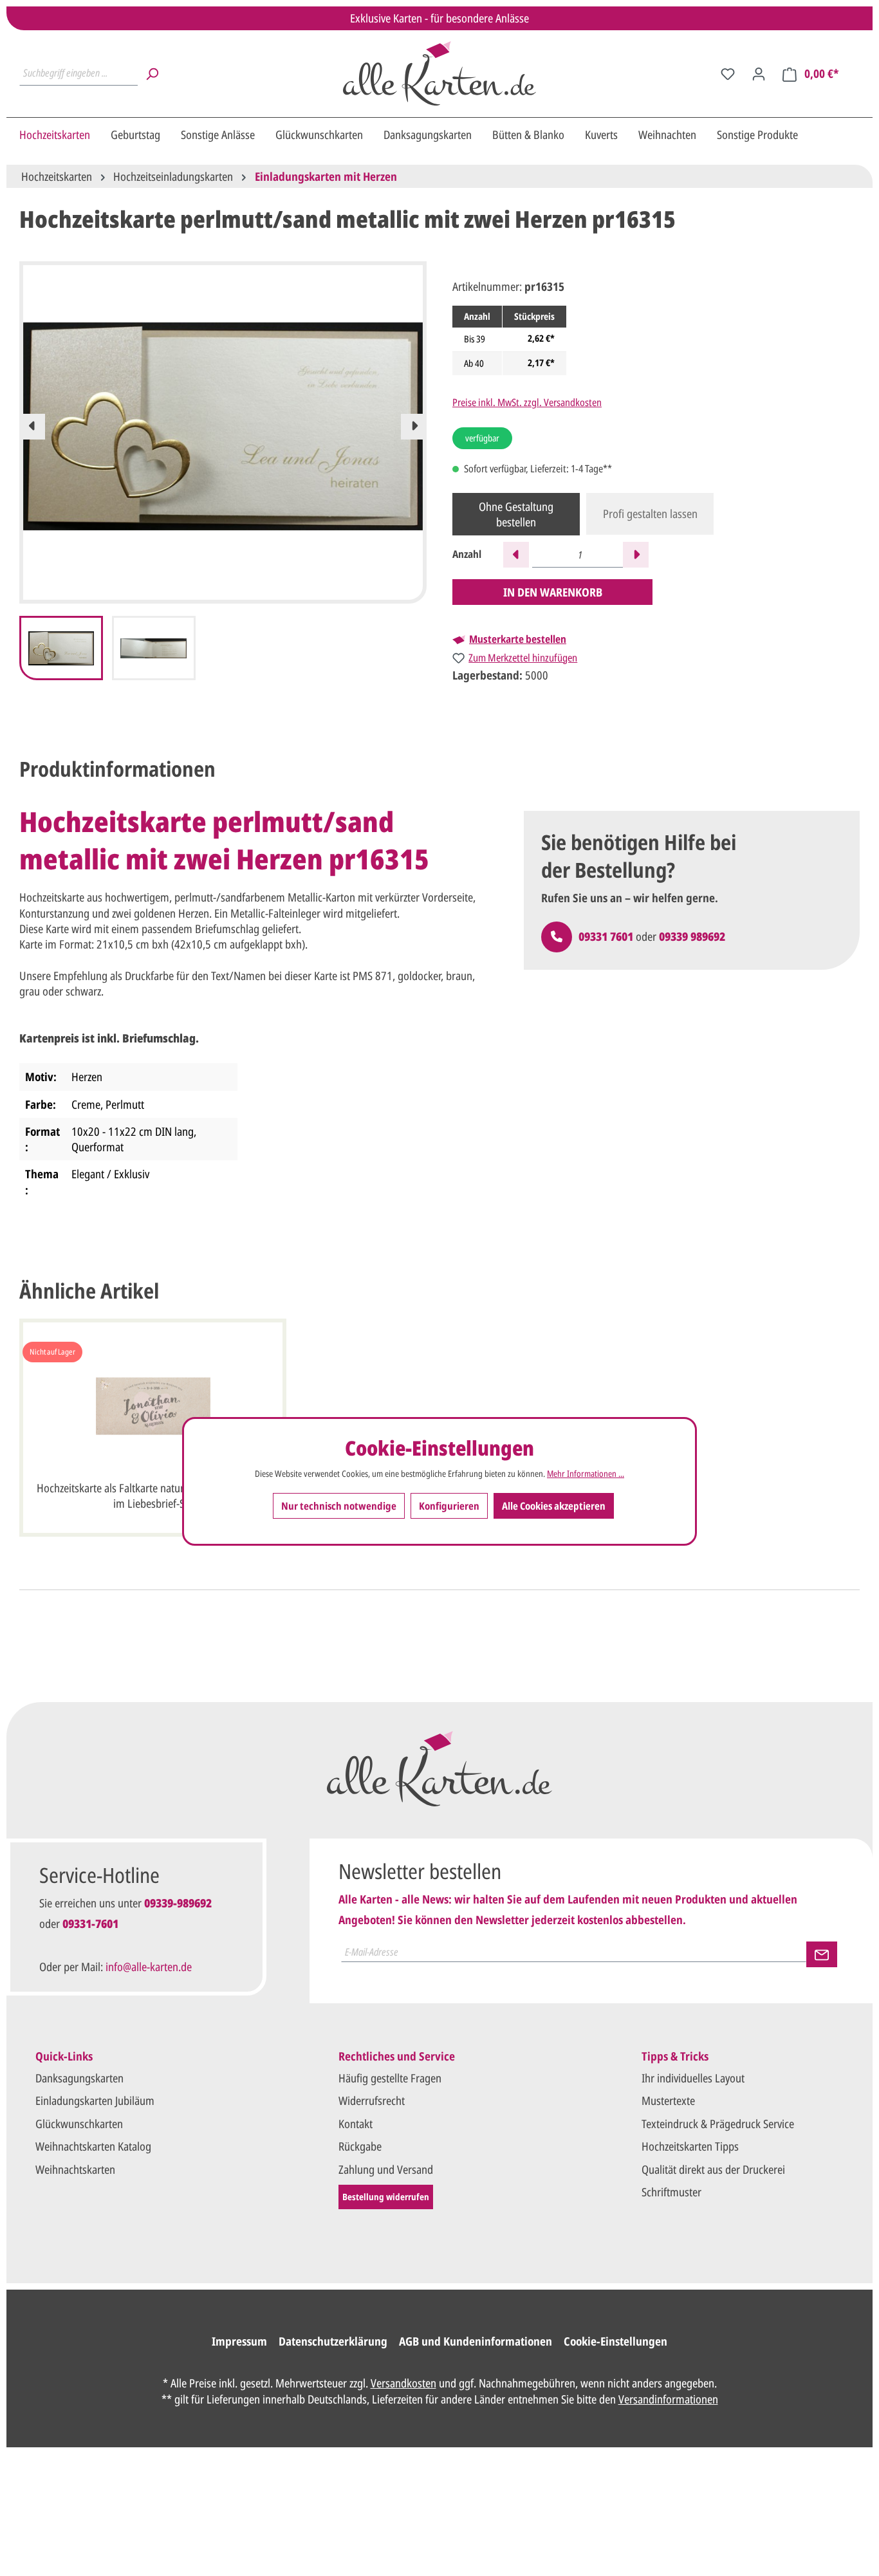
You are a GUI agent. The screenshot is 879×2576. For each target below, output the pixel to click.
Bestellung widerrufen (386, 2197)
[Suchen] (152, 73)
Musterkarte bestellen (518, 639)
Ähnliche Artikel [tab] (89, 1291)
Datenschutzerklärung (333, 2341)
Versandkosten (403, 2383)
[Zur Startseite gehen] (439, 73)
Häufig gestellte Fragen (390, 2078)
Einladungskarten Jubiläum (95, 2100)
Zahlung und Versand (386, 2169)
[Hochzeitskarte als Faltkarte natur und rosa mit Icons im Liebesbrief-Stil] (153, 1406)
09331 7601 (606, 936)
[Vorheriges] (32, 427)
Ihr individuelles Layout (693, 2078)
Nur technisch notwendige (339, 1506)
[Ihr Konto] (759, 73)
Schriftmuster (671, 2192)
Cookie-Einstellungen (615, 2341)
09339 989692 (692, 936)
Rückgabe (360, 2146)
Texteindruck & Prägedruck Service (718, 2124)
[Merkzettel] (728, 73)
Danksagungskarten (79, 2078)
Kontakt (356, 2124)
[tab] (117, 769)
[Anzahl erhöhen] (636, 555)
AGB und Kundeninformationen (476, 2341)
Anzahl (467, 554)
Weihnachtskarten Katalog (93, 2146)
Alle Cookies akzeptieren (554, 1506)
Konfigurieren (449, 1506)
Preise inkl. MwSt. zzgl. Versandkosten (527, 402)
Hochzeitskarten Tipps (690, 2146)
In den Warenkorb (553, 592)
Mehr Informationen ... (586, 1474)
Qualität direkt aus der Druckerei (713, 2169)
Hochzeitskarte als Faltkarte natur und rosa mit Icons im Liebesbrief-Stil (153, 1496)
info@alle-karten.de (149, 1967)
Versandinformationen (668, 2399)
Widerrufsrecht (372, 2100)
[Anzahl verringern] (516, 555)
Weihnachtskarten (75, 2169)
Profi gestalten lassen (650, 514)
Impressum (239, 2341)
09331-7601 (90, 1923)
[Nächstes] (414, 427)
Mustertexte (668, 2100)
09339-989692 (178, 1903)
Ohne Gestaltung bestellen (516, 514)
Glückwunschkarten (79, 2124)
